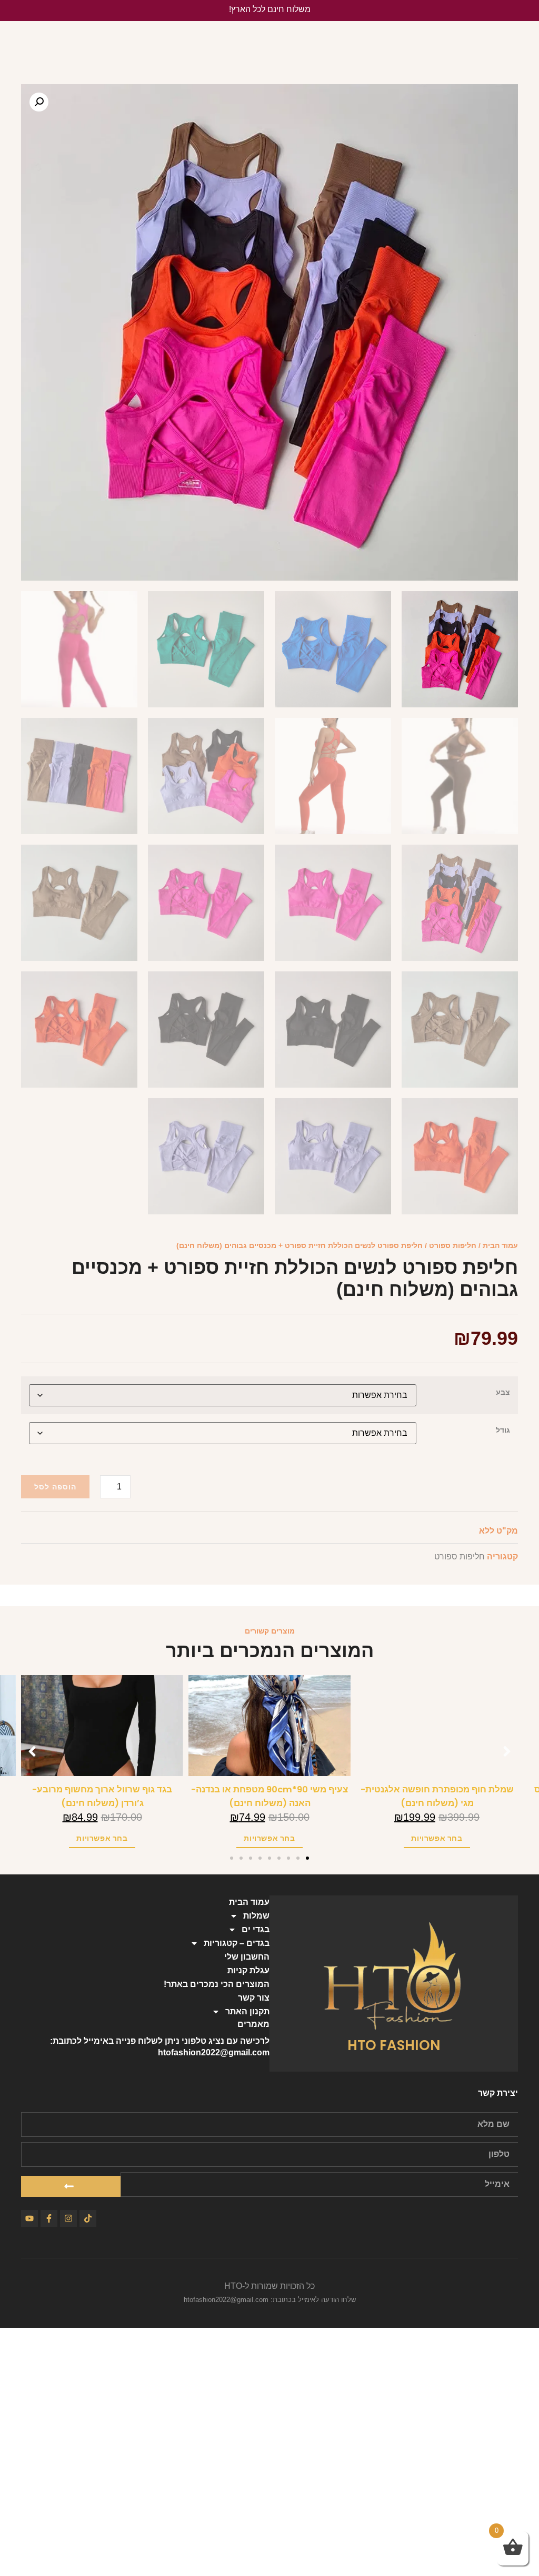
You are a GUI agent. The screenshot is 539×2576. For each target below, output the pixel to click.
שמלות (256, 1916)
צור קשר (254, 1998)
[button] (39, 102)
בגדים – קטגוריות (237, 1943)
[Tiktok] (88, 2218)
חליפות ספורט (453, 1245)
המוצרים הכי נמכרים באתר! (217, 1984)
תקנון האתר (247, 2011)
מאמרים (253, 2024)
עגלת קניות (248, 1970)
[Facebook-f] (49, 2218)
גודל (503, 1430)
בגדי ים (256, 1929)
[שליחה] (71, 2186)
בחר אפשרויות (437, 1838)
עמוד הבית (500, 1245)
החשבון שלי (247, 1957)
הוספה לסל (55, 1487)
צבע (503, 1392)
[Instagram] (68, 2218)
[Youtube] (29, 2218)
